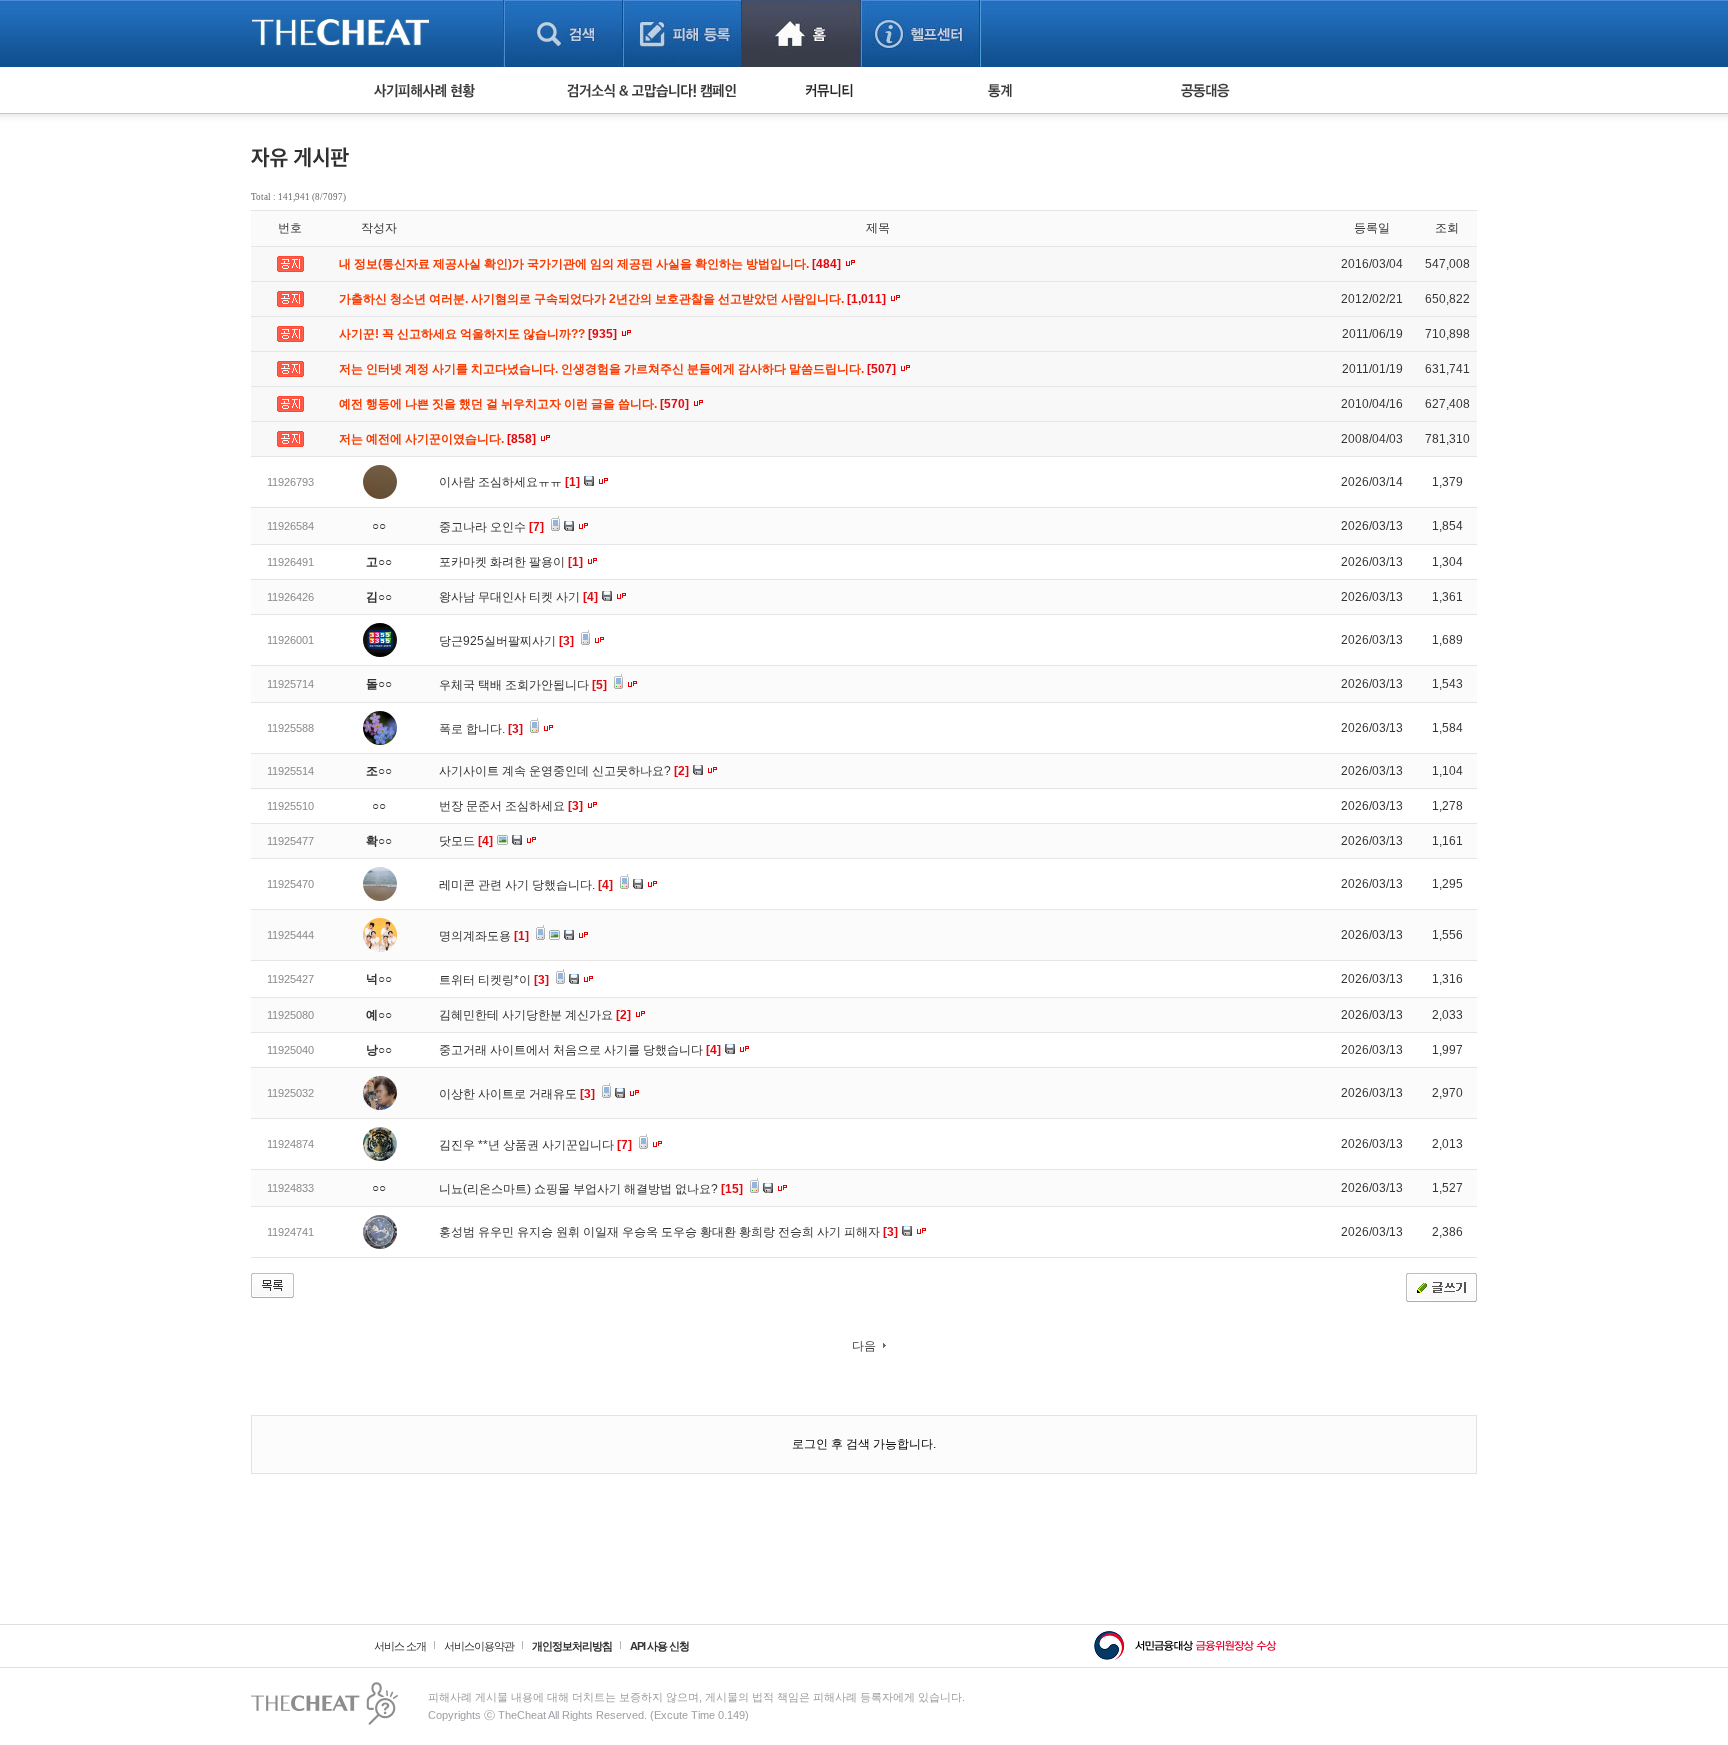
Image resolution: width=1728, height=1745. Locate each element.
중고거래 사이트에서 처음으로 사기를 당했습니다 (580, 1050)
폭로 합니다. (481, 729)
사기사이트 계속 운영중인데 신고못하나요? (564, 771)
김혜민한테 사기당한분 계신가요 (535, 1015)
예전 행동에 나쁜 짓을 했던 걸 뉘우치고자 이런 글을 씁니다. (515, 404)
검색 (563, 33)
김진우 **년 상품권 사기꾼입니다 (535, 1145)
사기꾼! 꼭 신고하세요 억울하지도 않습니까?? (479, 334)
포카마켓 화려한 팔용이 (511, 562)
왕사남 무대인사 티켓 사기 (518, 597)
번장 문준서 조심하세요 (511, 806)
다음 (864, 1346)
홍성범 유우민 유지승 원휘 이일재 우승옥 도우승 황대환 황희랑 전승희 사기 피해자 (668, 1232)
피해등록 (682, 33)
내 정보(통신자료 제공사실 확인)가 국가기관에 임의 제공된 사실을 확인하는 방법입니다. (591, 264)
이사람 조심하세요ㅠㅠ (509, 482)
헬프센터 (920, 33)
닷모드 (466, 841)
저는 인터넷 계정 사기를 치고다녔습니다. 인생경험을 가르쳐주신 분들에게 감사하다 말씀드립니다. (619, 369)
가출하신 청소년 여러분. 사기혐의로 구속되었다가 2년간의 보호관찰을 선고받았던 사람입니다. (614, 299)
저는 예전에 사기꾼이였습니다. (439, 439)
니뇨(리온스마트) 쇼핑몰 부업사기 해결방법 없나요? (591, 1189)
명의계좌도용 (484, 936)
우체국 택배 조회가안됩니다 (523, 685)
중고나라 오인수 (491, 527)
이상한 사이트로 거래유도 (517, 1094)
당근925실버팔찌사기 (506, 641)
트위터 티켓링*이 (494, 980)
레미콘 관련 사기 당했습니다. (526, 885)
